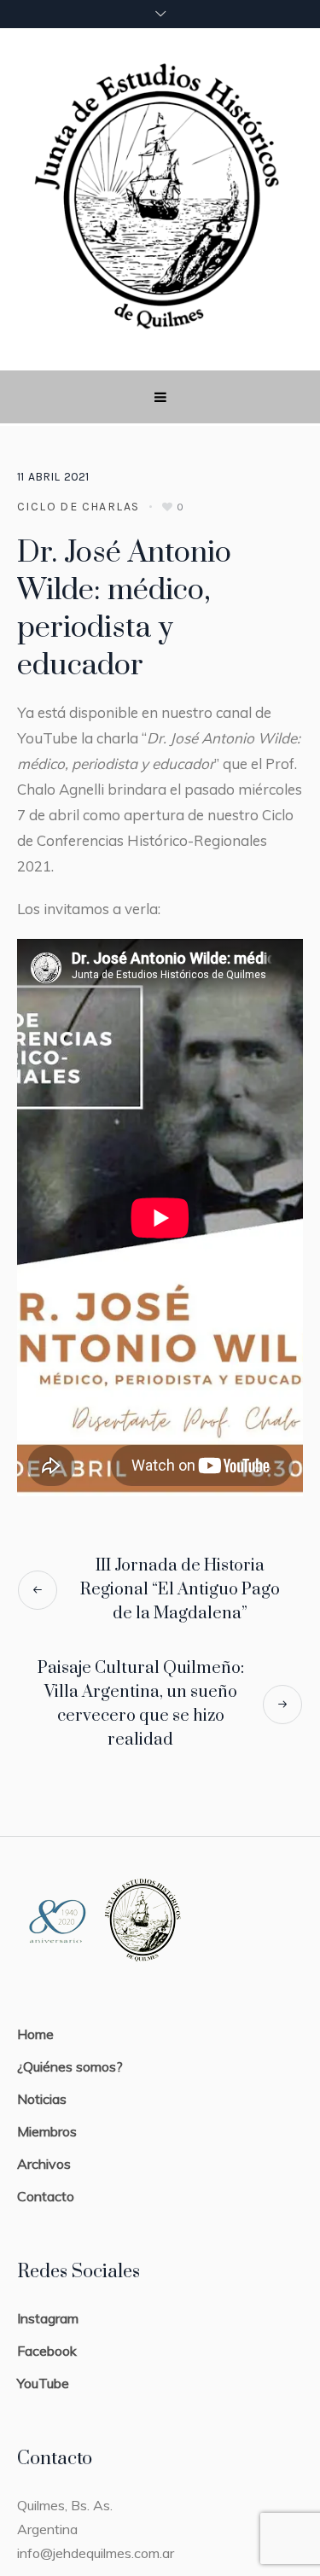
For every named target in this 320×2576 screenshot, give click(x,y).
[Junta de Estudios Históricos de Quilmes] (160, 199)
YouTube (43, 2383)
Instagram (48, 2318)
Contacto (46, 2196)
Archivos (44, 2164)
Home (35, 2034)
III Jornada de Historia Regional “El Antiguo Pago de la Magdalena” (180, 1590)
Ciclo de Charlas (78, 507)
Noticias (42, 2099)
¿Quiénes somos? (70, 2066)
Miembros (47, 2131)
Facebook (47, 2351)
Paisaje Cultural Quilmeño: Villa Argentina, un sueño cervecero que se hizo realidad (141, 1704)
